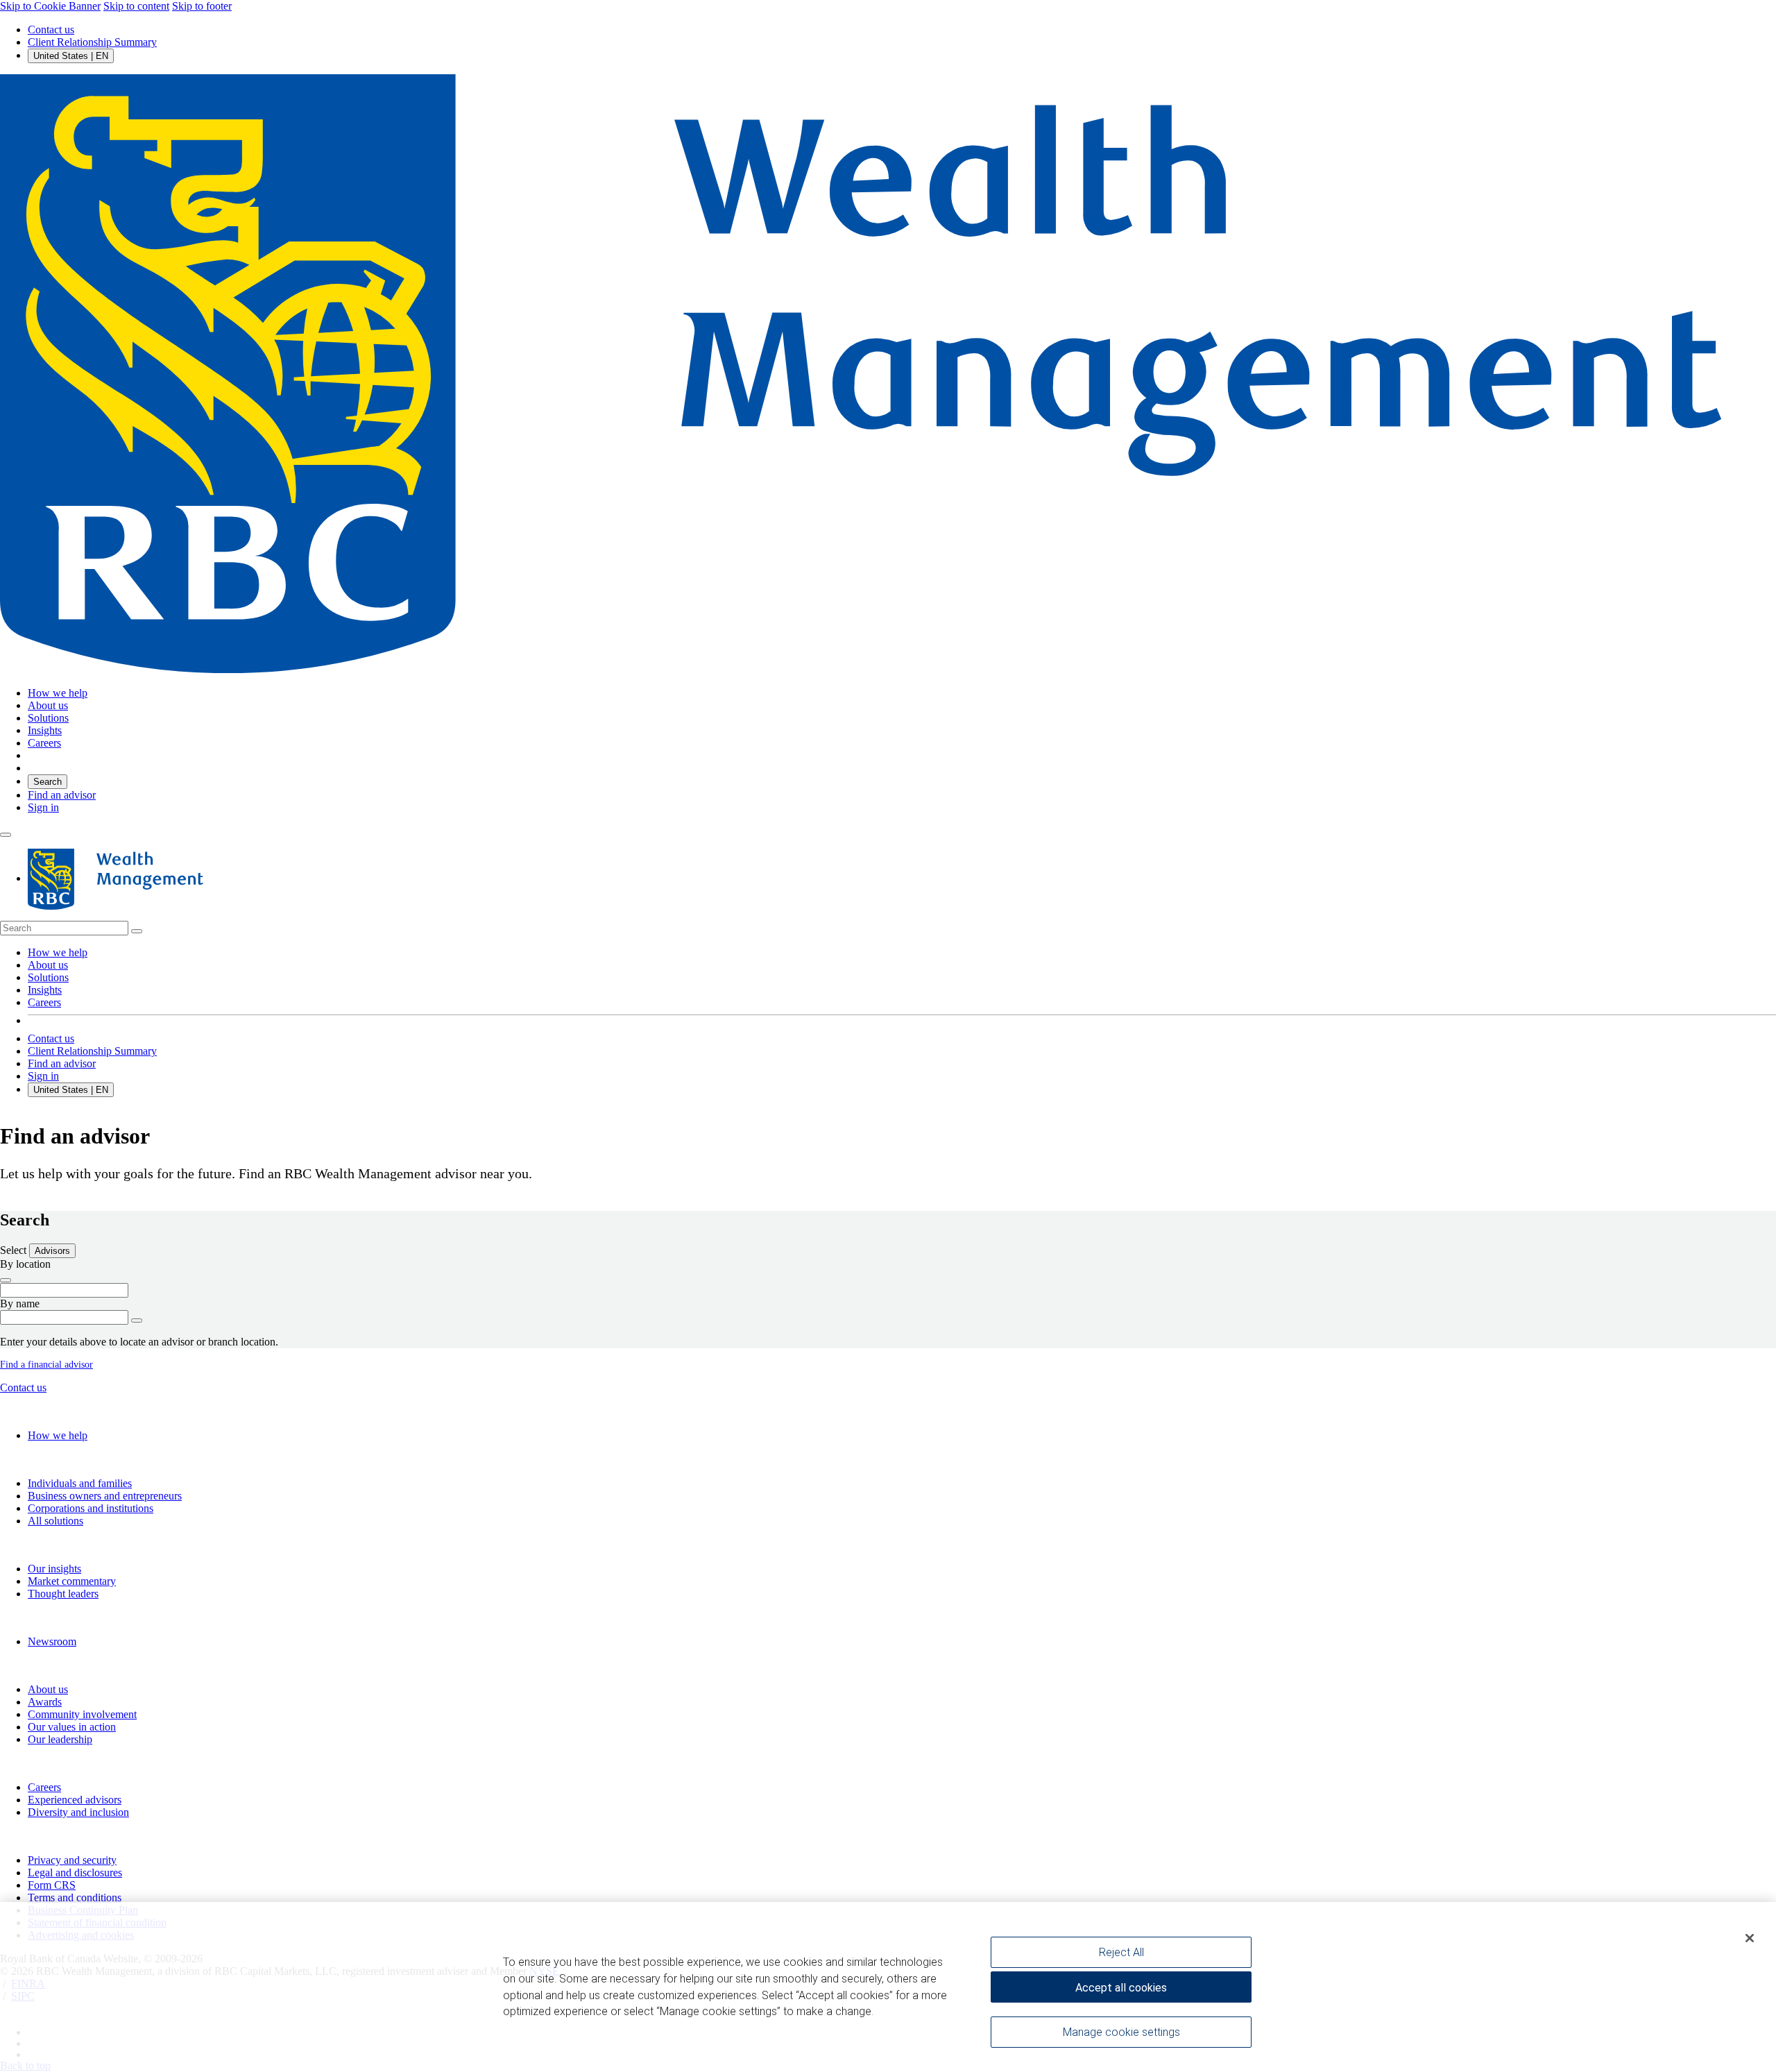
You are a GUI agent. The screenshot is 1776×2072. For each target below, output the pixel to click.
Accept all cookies (1121, 1988)
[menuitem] (888, 928)
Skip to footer (202, 6)
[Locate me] (6, 1280)
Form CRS (52, 1885)
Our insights (54, 1569)
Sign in (43, 807)
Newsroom (52, 1641)
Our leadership (60, 1739)
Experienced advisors (75, 1800)
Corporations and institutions (91, 1508)
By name (20, 1304)
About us (48, 965)
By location (25, 1264)
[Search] (137, 931)
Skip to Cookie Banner (50, 6)
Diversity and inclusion (78, 1812)
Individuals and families (80, 1483)
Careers (44, 1002)
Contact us (51, 29)
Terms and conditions (75, 1897)
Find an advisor (62, 795)
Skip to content (136, 6)
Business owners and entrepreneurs (105, 1496)
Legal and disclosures (75, 1873)
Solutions (48, 977)
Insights (45, 990)
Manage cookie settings (1121, 2032)
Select (15, 1250)
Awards (45, 1702)
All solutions (55, 1521)
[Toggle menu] (6, 835)
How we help (58, 952)
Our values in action (72, 1727)
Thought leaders (63, 1594)
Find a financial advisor (46, 1365)
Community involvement (82, 1714)
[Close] (1750, 1938)
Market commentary (72, 1581)
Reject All (1121, 1952)
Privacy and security (72, 1860)
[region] (888, 1987)
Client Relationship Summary (92, 42)
